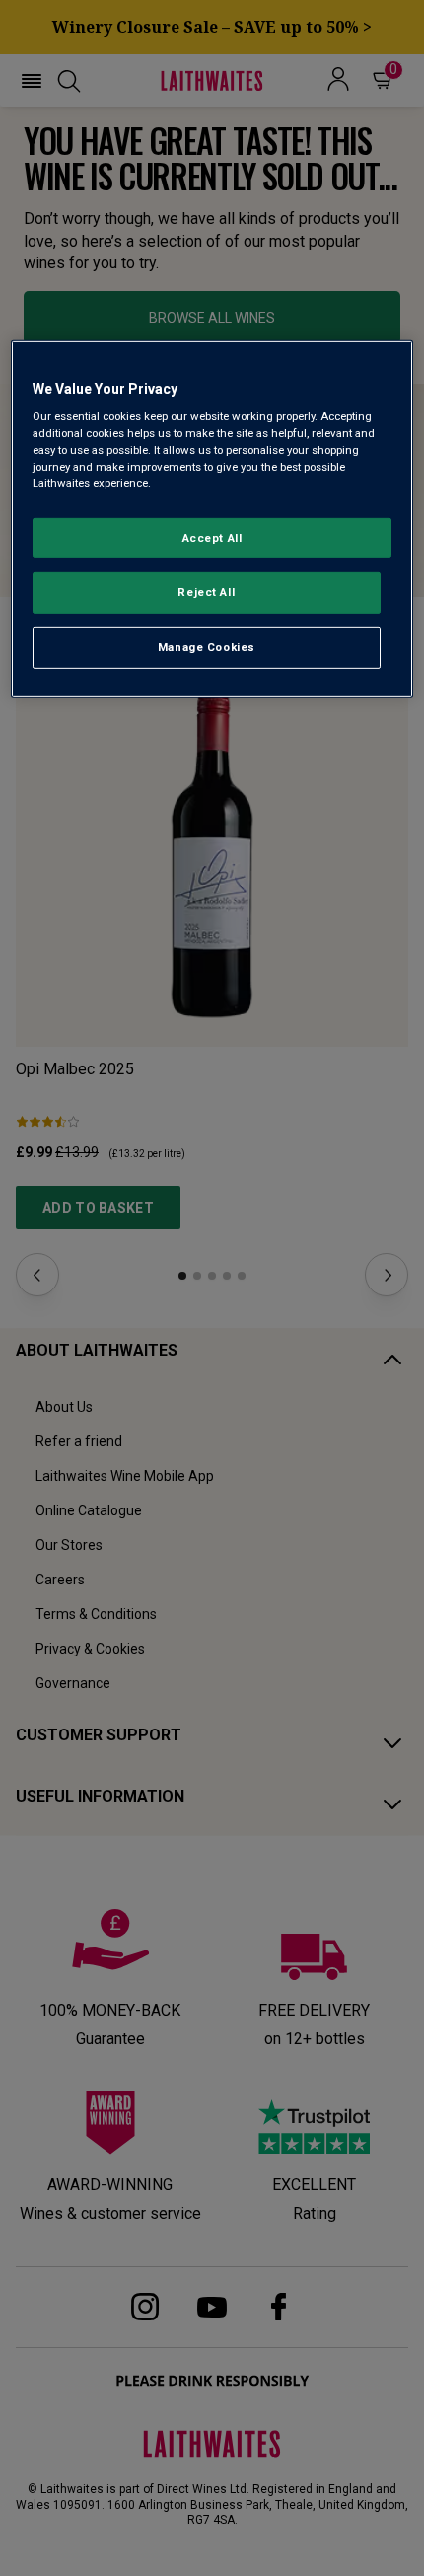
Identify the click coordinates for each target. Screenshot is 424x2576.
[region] (212, 518)
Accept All (212, 537)
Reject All (206, 592)
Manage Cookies (207, 647)
